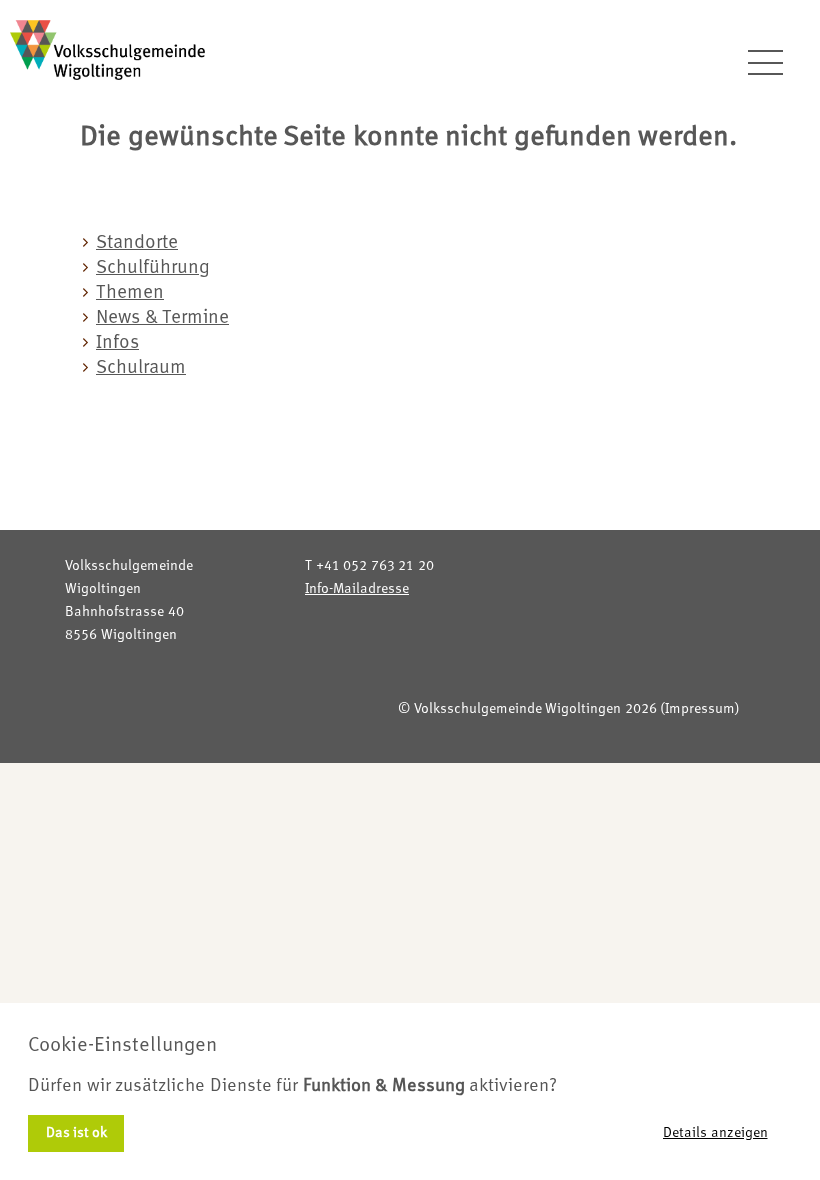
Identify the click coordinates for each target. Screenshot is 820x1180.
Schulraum (141, 368)
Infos (117, 343)
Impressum (700, 709)
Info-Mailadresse (357, 589)
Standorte (137, 243)
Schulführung (153, 268)
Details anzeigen (715, 1133)
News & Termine (162, 318)
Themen (130, 293)
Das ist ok (76, 1133)
